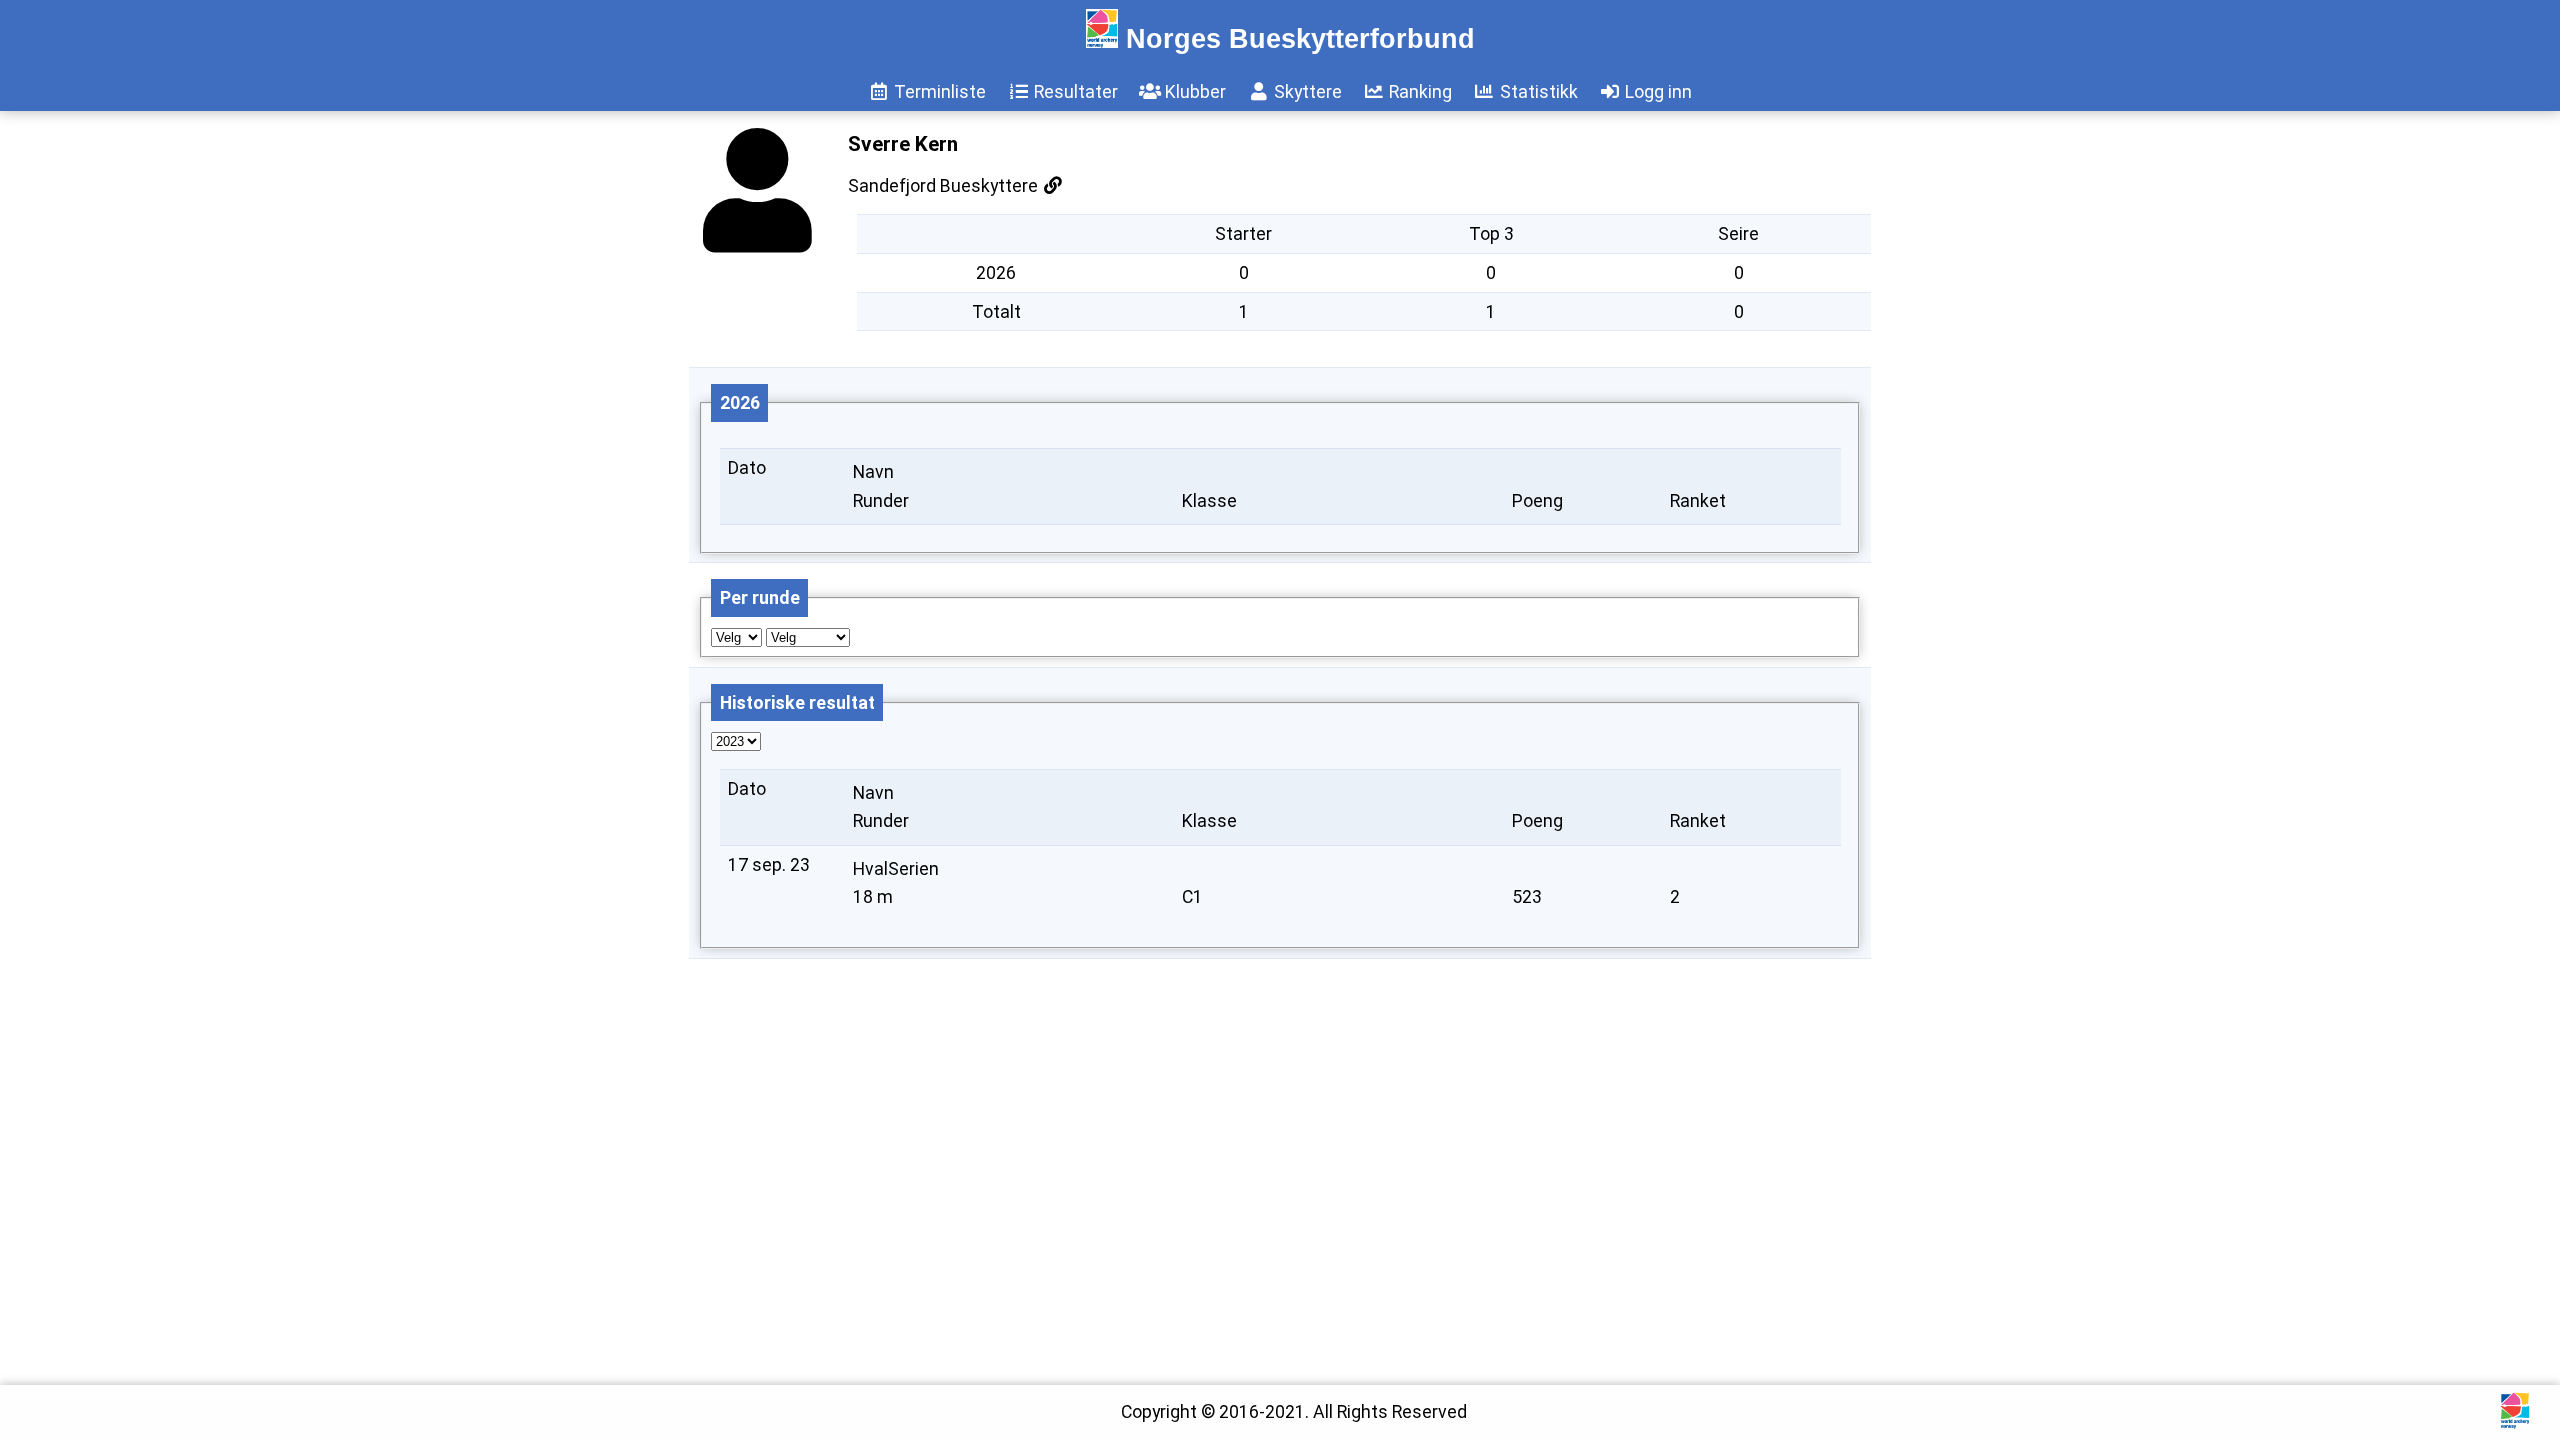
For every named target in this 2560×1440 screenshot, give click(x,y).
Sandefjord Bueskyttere (945, 186)
